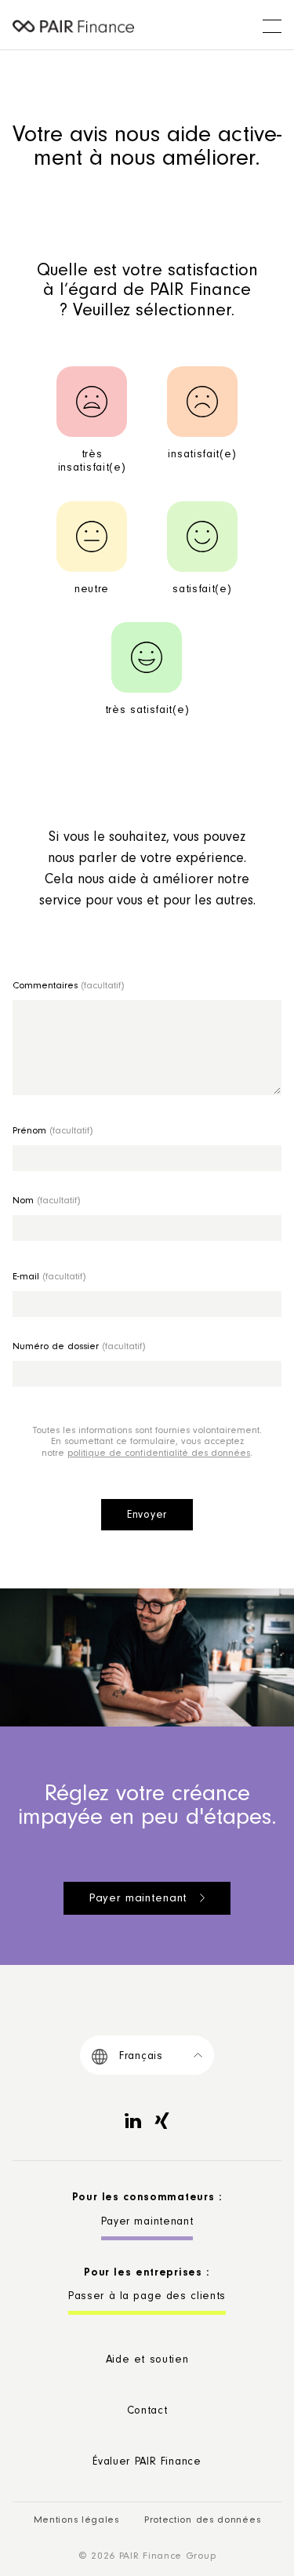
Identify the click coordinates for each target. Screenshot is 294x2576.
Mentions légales (76, 2521)
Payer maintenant (138, 1899)
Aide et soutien (147, 2361)
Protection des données (202, 2521)
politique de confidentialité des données (159, 1454)
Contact (147, 2412)
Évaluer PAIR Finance (147, 2463)
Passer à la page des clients (147, 2298)
